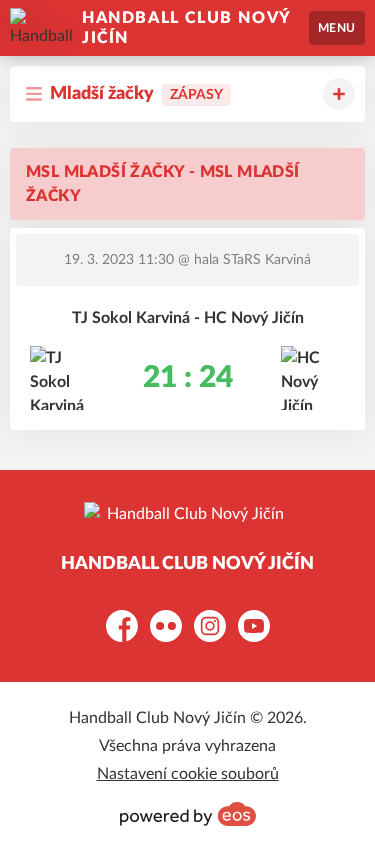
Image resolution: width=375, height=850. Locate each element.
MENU (337, 28)
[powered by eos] (188, 814)
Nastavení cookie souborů (188, 774)
